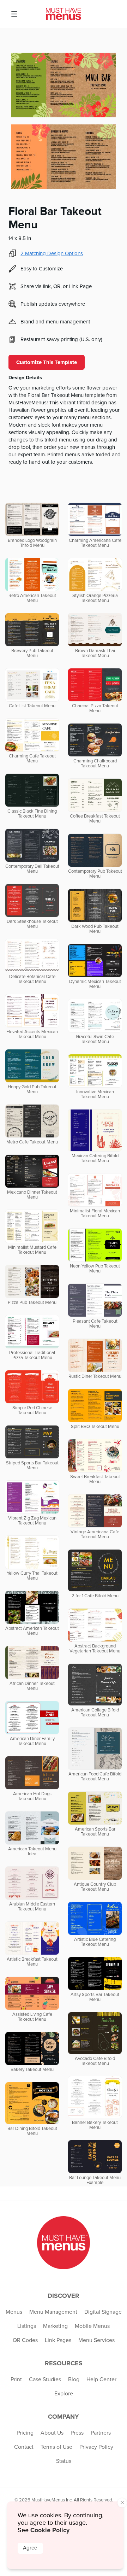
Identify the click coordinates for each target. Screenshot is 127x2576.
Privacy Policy (96, 2447)
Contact (24, 2447)
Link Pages (58, 2340)
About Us (52, 2433)
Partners (101, 2433)
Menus (14, 2312)
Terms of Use (56, 2447)
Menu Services (96, 2340)
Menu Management (53, 2312)
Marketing (55, 2326)
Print (16, 2379)
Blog (74, 2379)
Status (64, 2461)
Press (77, 2433)
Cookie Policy (50, 2530)
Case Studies (45, 2379)
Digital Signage (103, 2312)
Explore (64, 2394)
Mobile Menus (92, 2326)
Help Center (101, 2379)
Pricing (25, 2433)
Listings (27, 2326)
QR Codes (25, 2340)
